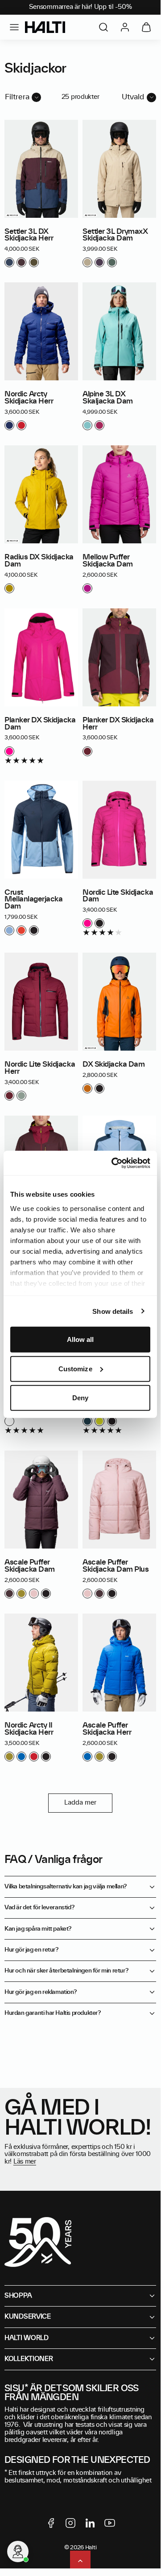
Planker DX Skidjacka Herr (118, 724)
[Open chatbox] (18, 2552)
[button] (14, 27)
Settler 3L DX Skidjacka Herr (29, 235)
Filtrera (17, 97)
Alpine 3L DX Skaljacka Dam (108, 398)
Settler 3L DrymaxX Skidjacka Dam (115, 235)
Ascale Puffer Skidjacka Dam (30, 1566)
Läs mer (25, 2162)
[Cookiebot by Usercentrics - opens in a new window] (113, 1163)
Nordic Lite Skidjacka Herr (40, 1068)
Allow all (80, 1339)
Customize (75, 1368)
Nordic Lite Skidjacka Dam (118, 896)
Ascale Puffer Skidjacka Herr (107, 1729)
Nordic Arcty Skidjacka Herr (29, 398)
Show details (113, 1311)
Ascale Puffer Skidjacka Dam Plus (116, 1566)
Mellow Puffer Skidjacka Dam (108, 561)
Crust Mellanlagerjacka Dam (33, 900)
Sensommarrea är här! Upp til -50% (80, 7)
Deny (80, 1398)
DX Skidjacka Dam (114, 1064)
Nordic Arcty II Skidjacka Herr (29, 1729)
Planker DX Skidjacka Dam (40, 724)
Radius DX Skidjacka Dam (39, 561)
